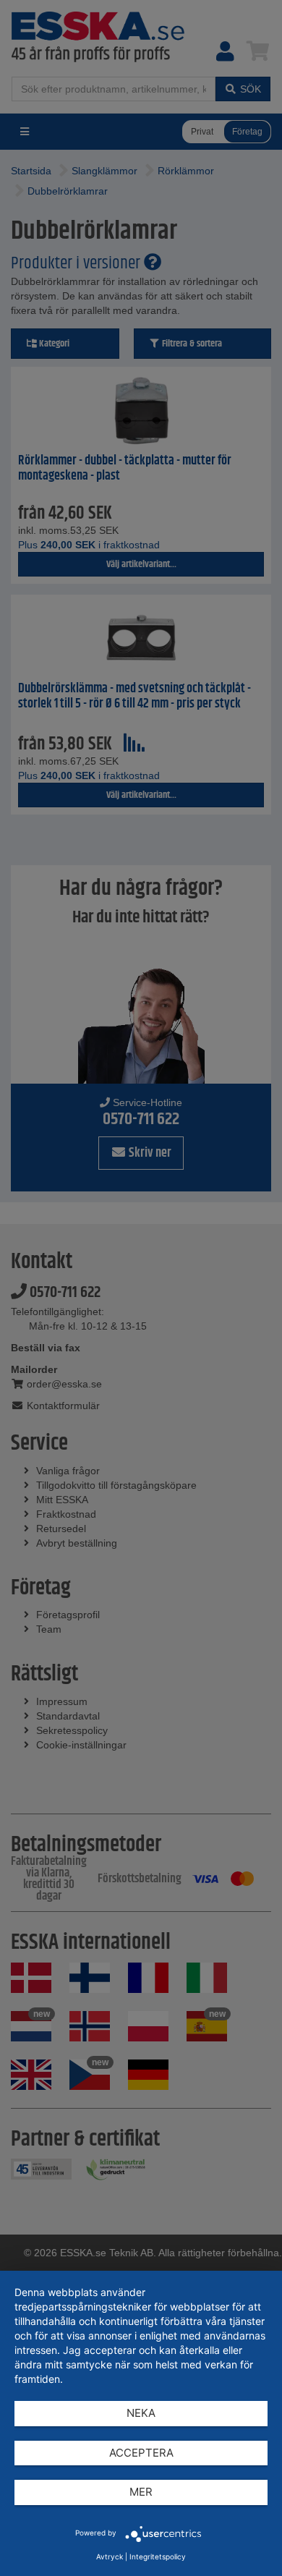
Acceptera (141, 2453)
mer (141, 2492)
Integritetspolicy (158, 2556)
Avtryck (110, 2556)
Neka (141, 2413)
